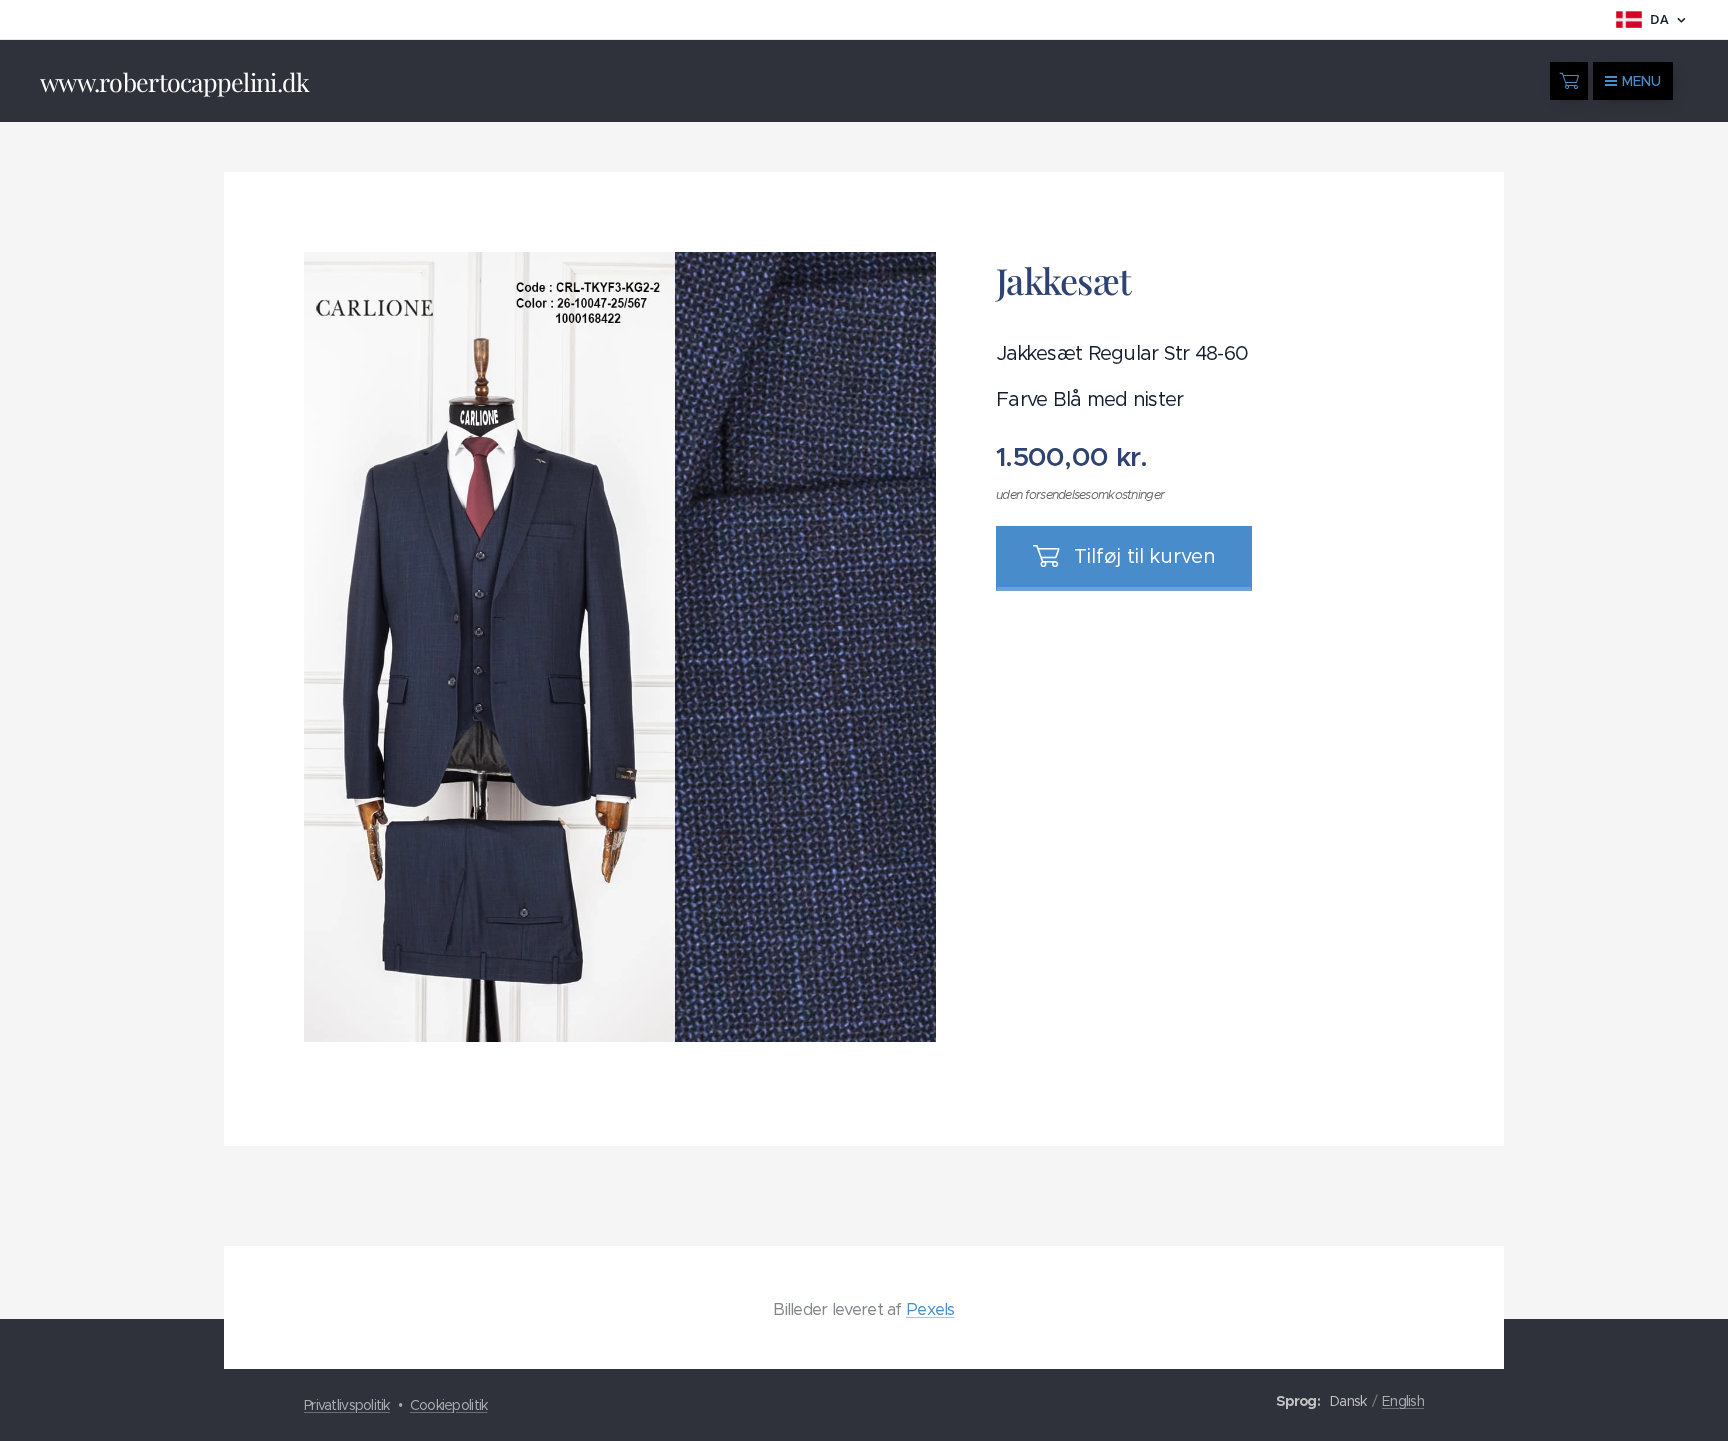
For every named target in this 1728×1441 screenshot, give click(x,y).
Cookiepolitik (449, 1405)
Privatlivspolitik (347, 1405)
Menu (1641, 81)
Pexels (930, 1309)
